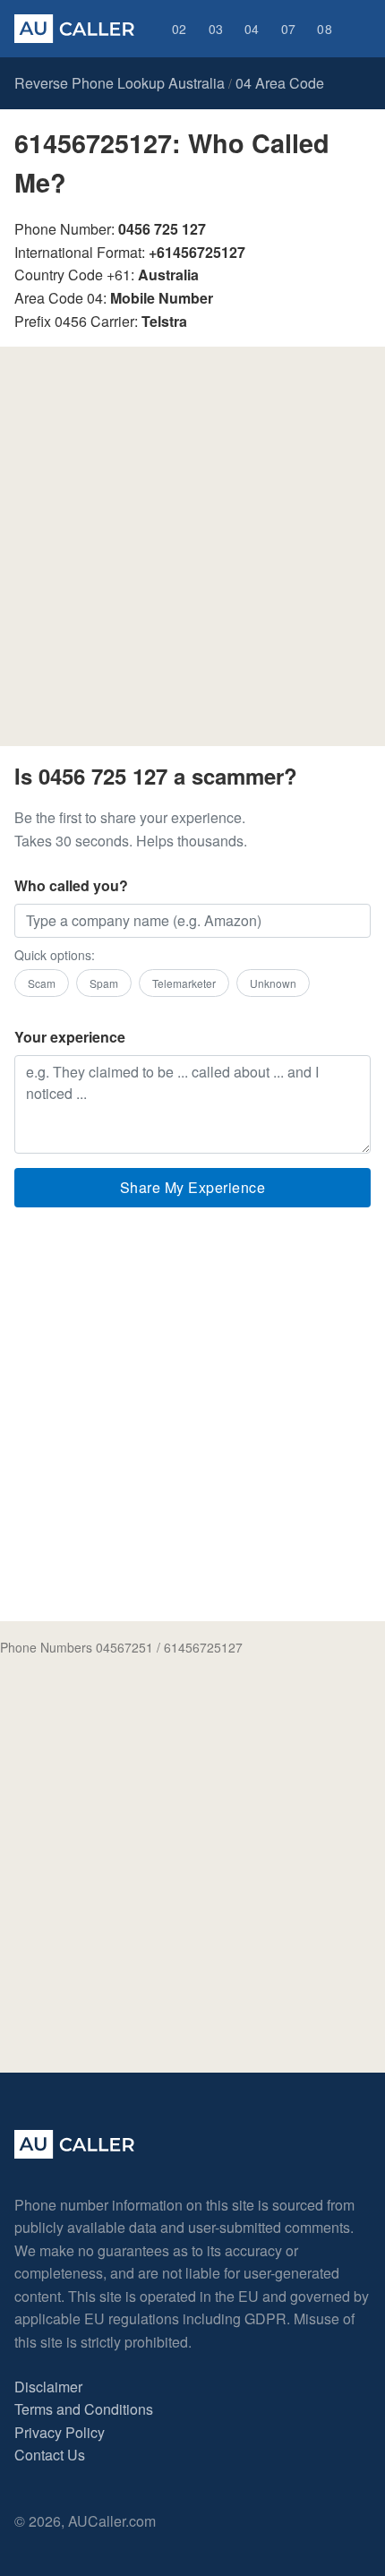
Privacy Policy (60, 2432)
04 (252, 29)
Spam (104, 983)
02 (180, 29)
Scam (42, 983)
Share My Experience (193, 1187)
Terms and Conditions (84, 2409)
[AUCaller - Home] (74, 2153)
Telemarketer (184, 983)
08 (325, 29)
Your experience (70, 1037)
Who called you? (71, 885)
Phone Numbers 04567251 (77, 1647)
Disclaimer (48, 2387)
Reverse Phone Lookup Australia (120, 83)
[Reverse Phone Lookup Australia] (74, 29)
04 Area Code (280, 83)
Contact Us (50, 2455)
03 (216, 29)
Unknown (273, 983)
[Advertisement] (192, 554)
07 (289, 29)
